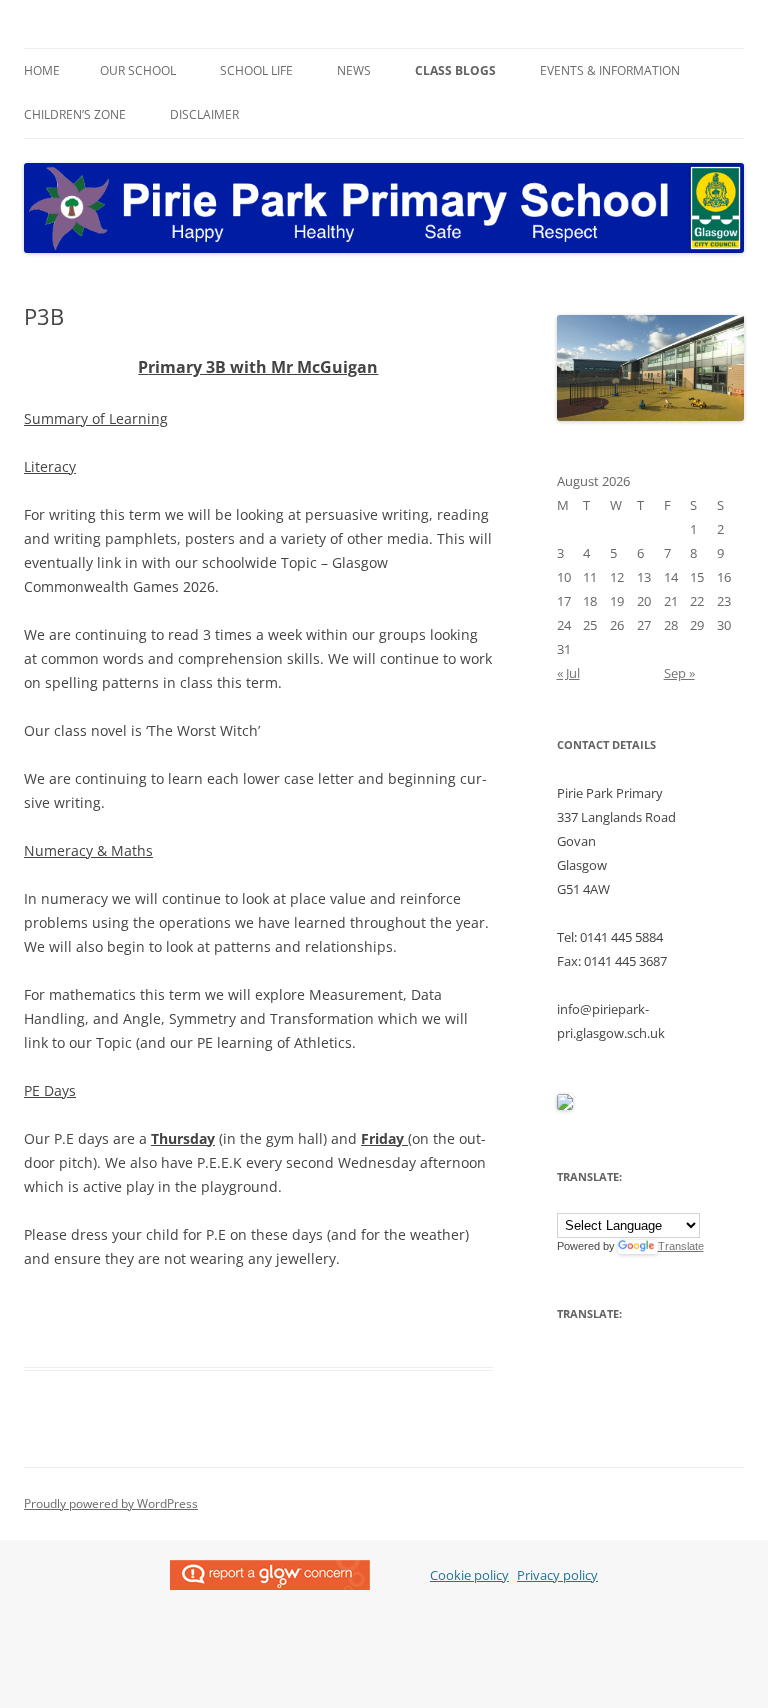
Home (42, 70)
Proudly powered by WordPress (111, 1503)
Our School (138, 70)
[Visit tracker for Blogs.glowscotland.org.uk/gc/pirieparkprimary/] (565, 1105)
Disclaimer (204, 114)
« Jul (568, 673)
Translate (681, 1246)
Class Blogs (455, 70)
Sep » (679, 673)
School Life (256, 70)
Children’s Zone (75, 114)
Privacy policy (557, 1575)
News (354, 70)
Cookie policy (469, 1575)
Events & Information (610, 70)
